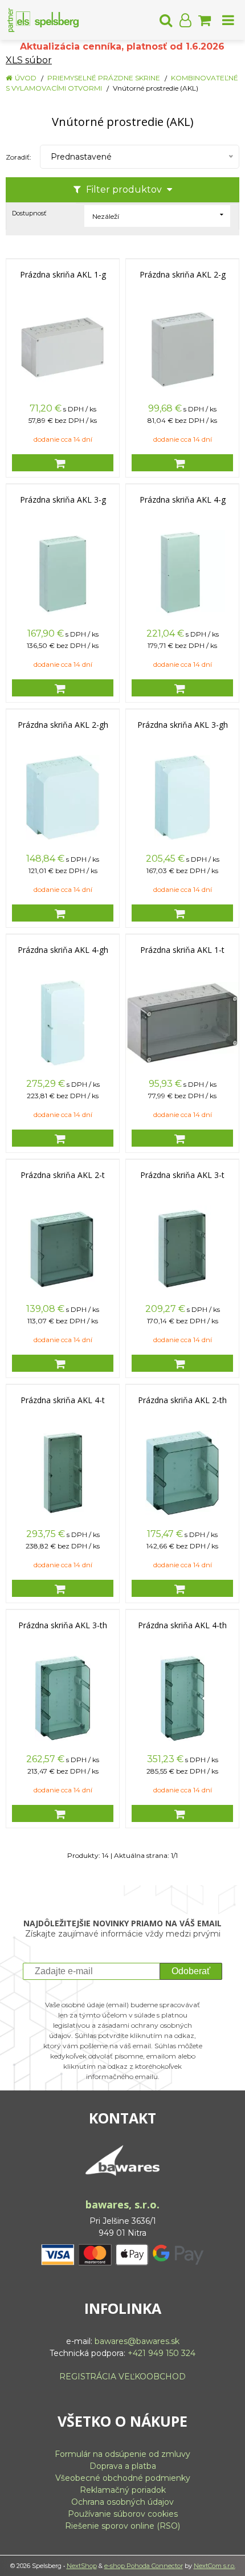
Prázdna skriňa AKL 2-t (63, 1175)
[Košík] (205, 20)
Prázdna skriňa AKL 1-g (63, 275)
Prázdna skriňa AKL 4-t (63, 1400)
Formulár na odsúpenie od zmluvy (122, 2454)
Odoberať (191, 1971)
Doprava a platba (123, 2466)
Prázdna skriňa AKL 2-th (182, 1400)
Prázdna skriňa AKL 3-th (63, 1625)
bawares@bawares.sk (137, 2341)
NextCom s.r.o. (215, 2566)
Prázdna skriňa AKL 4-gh (63, 950)
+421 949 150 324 (162, 2353)
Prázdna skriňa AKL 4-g (183, 500)
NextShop (82, 2566)
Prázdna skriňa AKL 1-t (182, 950)
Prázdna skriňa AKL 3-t (182, 1175)
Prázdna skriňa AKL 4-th (182, 1625)
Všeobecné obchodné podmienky (123, 2478)
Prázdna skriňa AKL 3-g (63, 500)
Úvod (26, 78)
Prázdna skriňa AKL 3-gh (183, 725)
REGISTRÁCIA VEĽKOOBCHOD (122, 2377)
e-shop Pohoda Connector (144, 2566)
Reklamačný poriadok (123, 2490)
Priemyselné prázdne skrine (104, 78)
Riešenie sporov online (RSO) (122, 2526)
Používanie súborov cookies (123, 2514)
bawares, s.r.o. (122, 2204)
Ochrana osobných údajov (122, 2502)
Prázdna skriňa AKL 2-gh (63, 725)
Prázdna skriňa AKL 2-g (183, 275)
